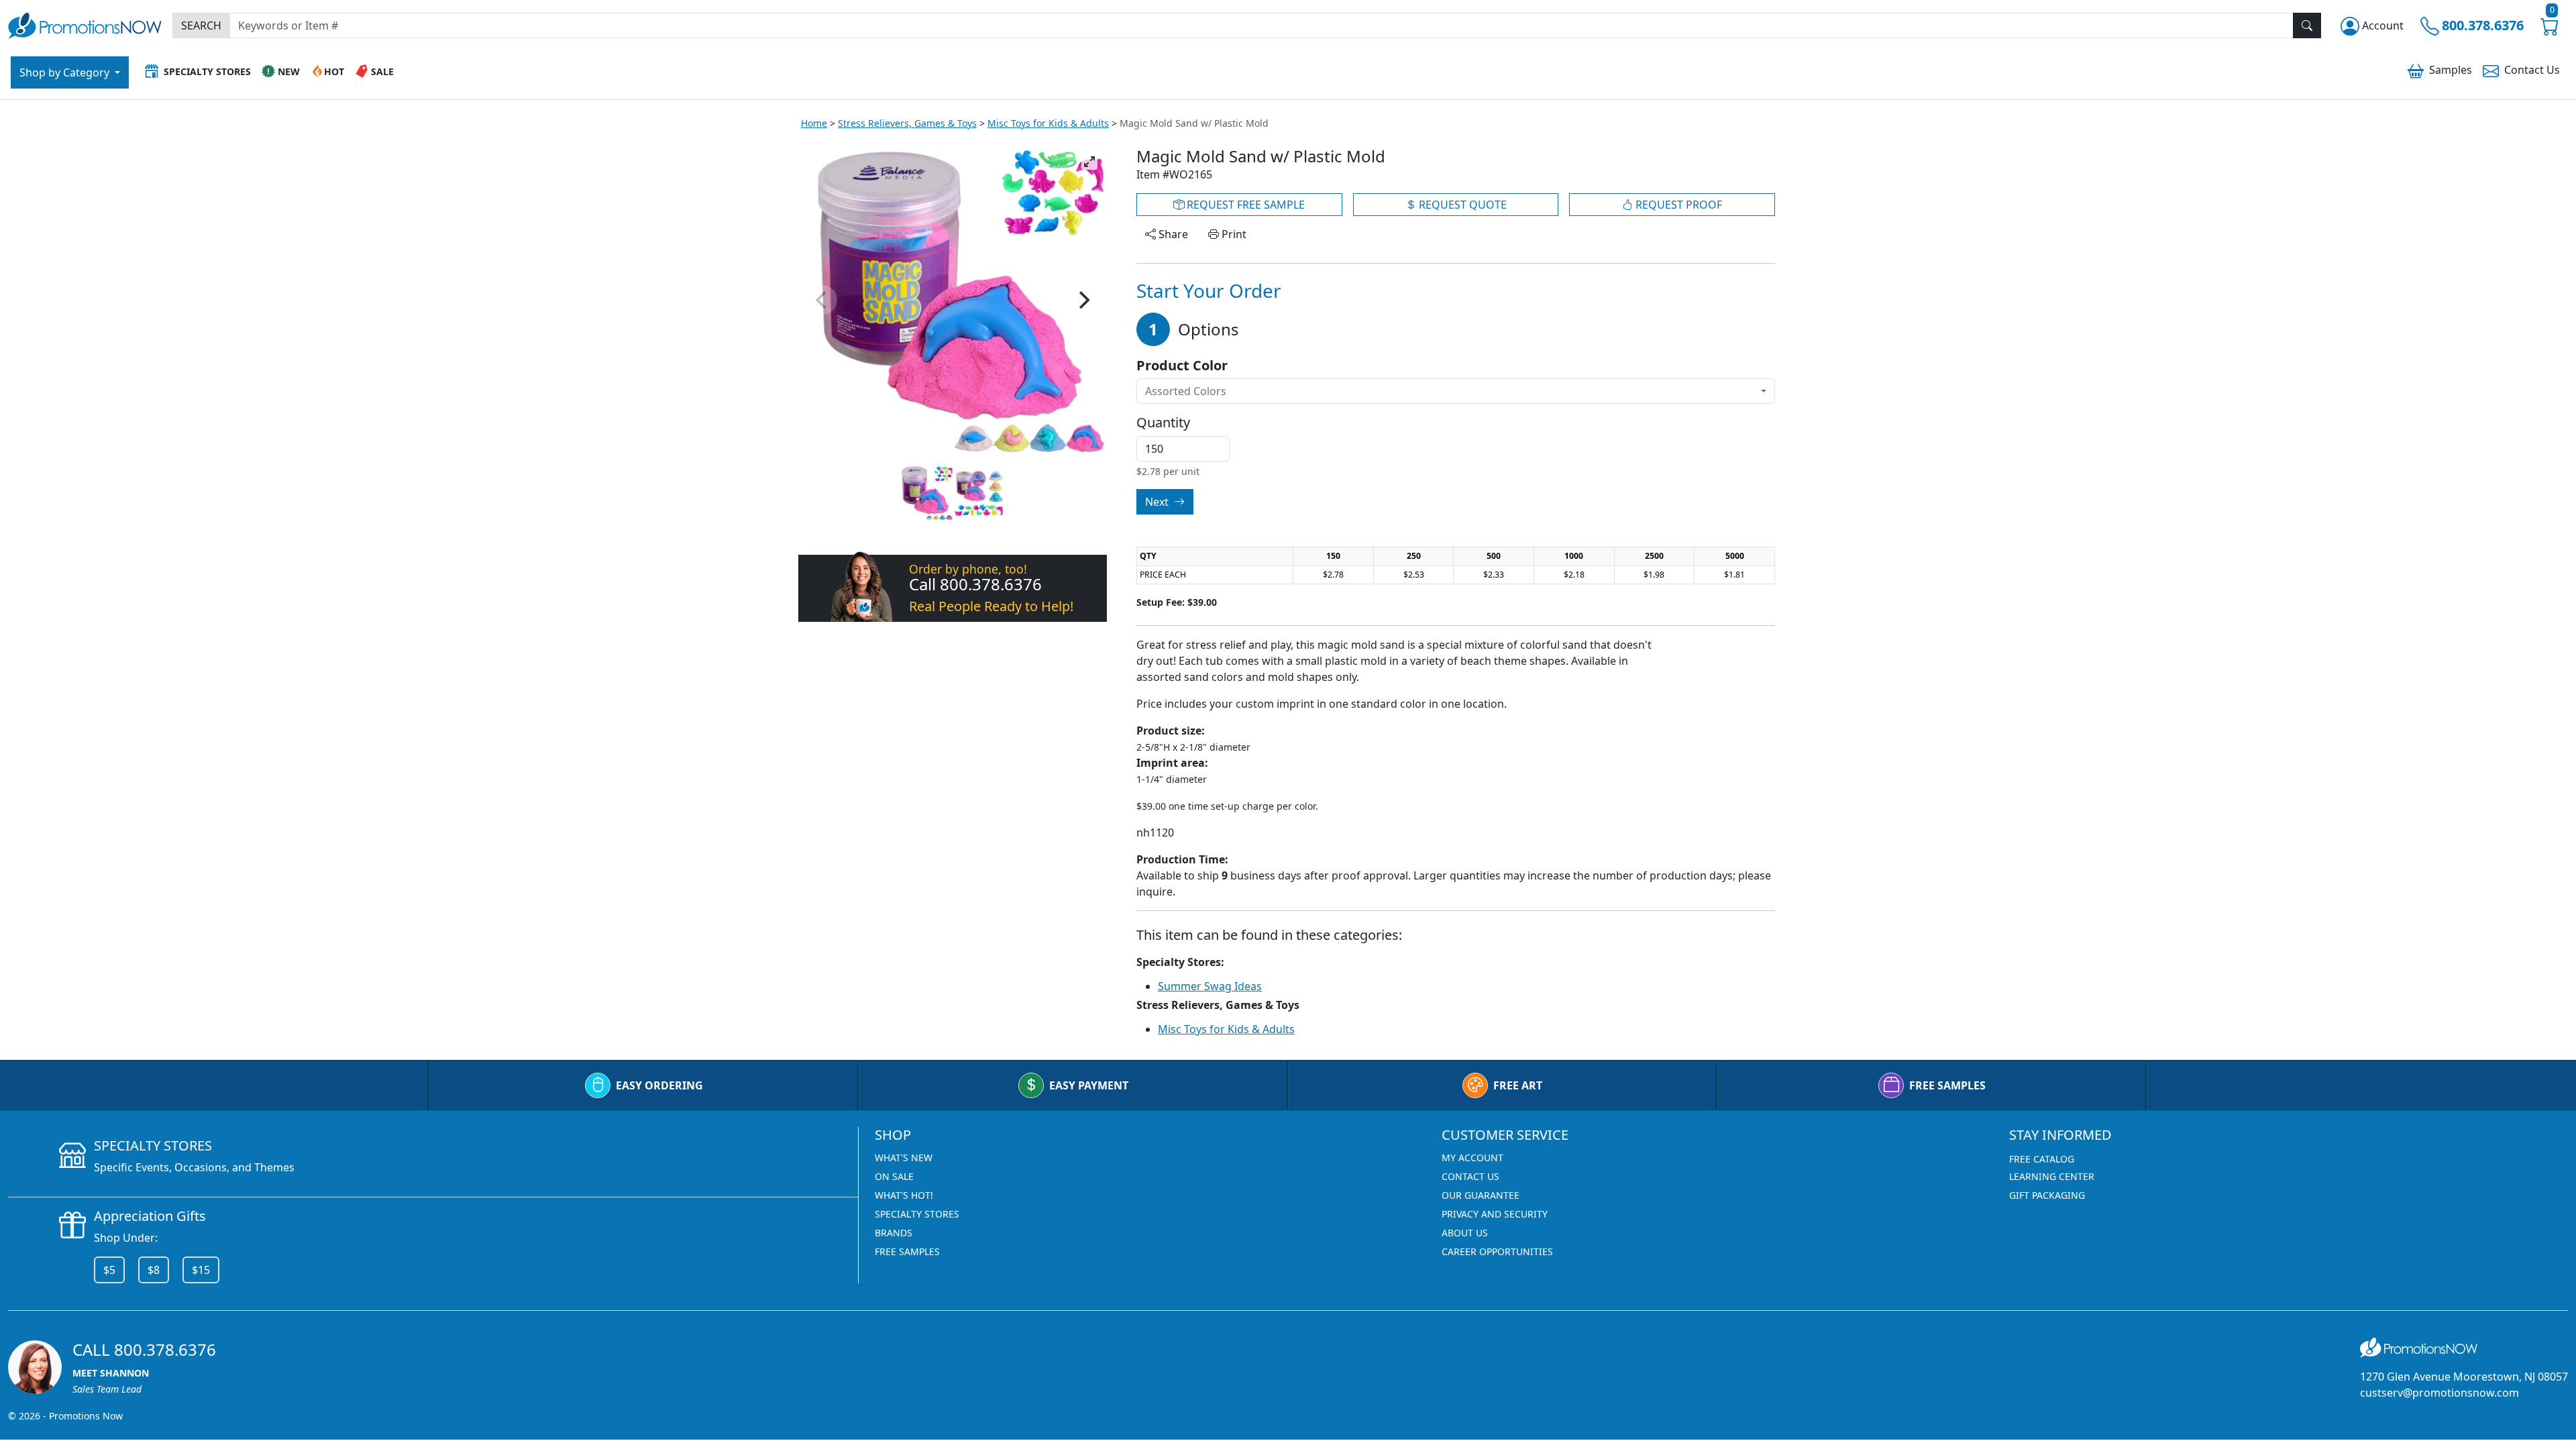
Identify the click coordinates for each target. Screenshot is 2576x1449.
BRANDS (894, 1233)
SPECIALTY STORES (917, 1214)
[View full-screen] (1089, 162)
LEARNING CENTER (2052, 1176)
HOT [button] (334, 71)
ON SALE (894, 1176)
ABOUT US (1465, 1233)
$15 (201, 1270)
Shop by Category (66, 72)
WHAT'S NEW (904, 1158)
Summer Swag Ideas (1210, 986)
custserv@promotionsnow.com (2439, 1393)
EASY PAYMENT (1089, 1085)
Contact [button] (2532, 70)
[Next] (1083, 300)
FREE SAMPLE (1244, 205)
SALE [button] (382, 71)
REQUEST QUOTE (1461, 205)
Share (1172, 234)
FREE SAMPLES (1947, 1085)
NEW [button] (289, 71)
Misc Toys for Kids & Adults (1048, 123)
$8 (154, 1270)
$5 (109, 1270)
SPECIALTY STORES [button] (207, 71)
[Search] (2307, 25)
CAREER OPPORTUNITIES (1497, 1251)
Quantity (1163, 423)
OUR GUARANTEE (1481, 1195)
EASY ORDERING (659, 1085)
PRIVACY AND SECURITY (1495, 1214)
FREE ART (1518, 1085)
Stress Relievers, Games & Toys (907, 123)
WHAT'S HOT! (904, 1195)
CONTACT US (1470, 1176)
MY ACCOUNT (1472, 1158)
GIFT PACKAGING (2047, 1195)
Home (814, 123)
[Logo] (85, 24)
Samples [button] (2451, 70)
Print (1233, 234)
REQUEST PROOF (1677, 205)
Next (1158, 502)
